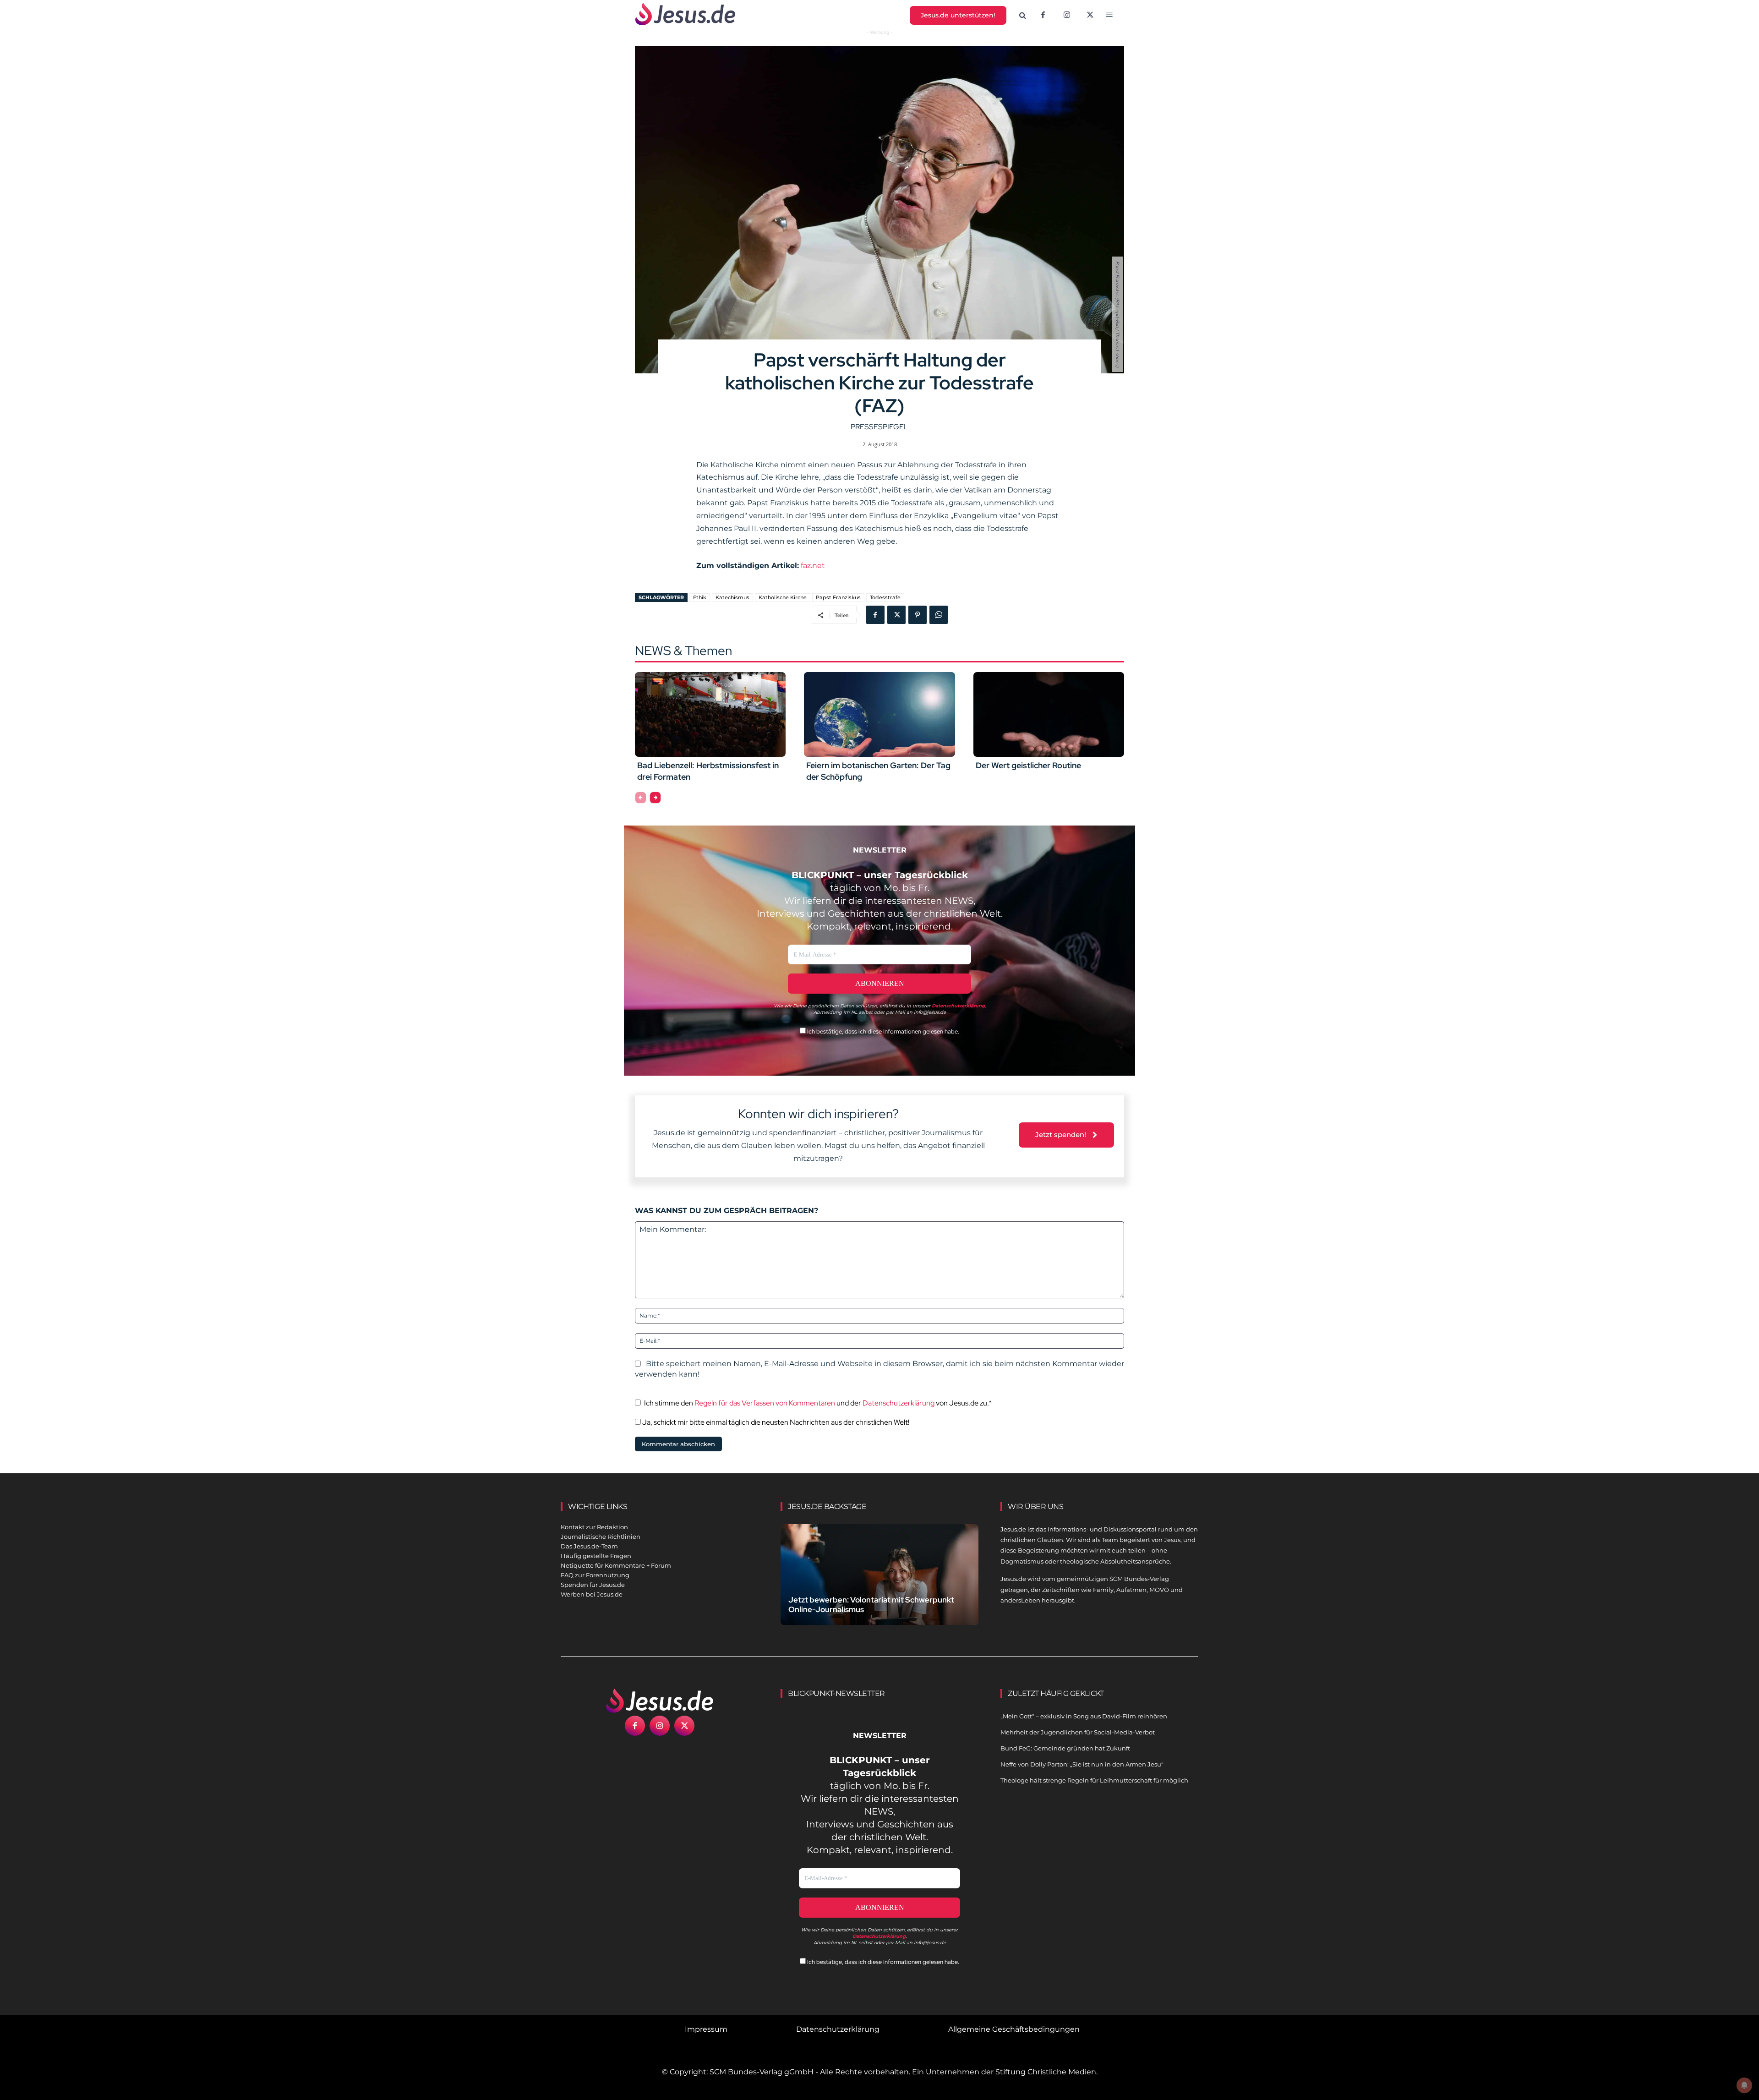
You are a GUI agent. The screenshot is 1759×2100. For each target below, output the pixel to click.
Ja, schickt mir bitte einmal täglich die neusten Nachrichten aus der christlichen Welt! (775, 1422)
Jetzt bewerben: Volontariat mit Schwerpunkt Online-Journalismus (871, 1605)
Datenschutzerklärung (899, 1403)
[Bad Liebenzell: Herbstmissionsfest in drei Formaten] (710, 714)
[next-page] (655, 798)
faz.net (813, 566)
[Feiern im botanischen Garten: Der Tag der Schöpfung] (879, 714)
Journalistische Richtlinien (601, 1537)
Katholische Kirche (783, 597)
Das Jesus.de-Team (589, 1546)
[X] (1091, 16)
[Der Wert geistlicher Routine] (1049, 714)
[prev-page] (641, 798)
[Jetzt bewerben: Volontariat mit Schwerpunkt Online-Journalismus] (879, 1585)
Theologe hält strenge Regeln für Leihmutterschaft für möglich (1094, 1780)
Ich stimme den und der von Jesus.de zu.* (818, 1403)
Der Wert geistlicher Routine (1028, 765)
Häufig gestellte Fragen (596, 1556)
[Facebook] (1043, 16)
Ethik (700, 597)
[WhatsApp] (939, 615)
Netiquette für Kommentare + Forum (616, 1565)
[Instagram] (1067, 16)
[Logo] (660, 1701)
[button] (1023, 16)
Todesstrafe (885, 597)
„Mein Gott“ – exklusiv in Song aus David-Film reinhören (1084, 1716)
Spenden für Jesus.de (593, 1585)
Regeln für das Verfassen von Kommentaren (765, 1403)
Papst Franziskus (838, 597)
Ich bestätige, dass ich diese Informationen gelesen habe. (882, 1031)
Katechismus (732, 597)
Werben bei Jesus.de (592, 1594)
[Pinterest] (918, 615)
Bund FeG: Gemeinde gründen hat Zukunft (1065, 1748)
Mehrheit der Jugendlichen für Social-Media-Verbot (1078, 1732)
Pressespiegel (879, 427)
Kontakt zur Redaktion (594, 1527)
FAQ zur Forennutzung (595, 1575)
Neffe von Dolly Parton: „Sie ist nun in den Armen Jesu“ (1082, 1764)
